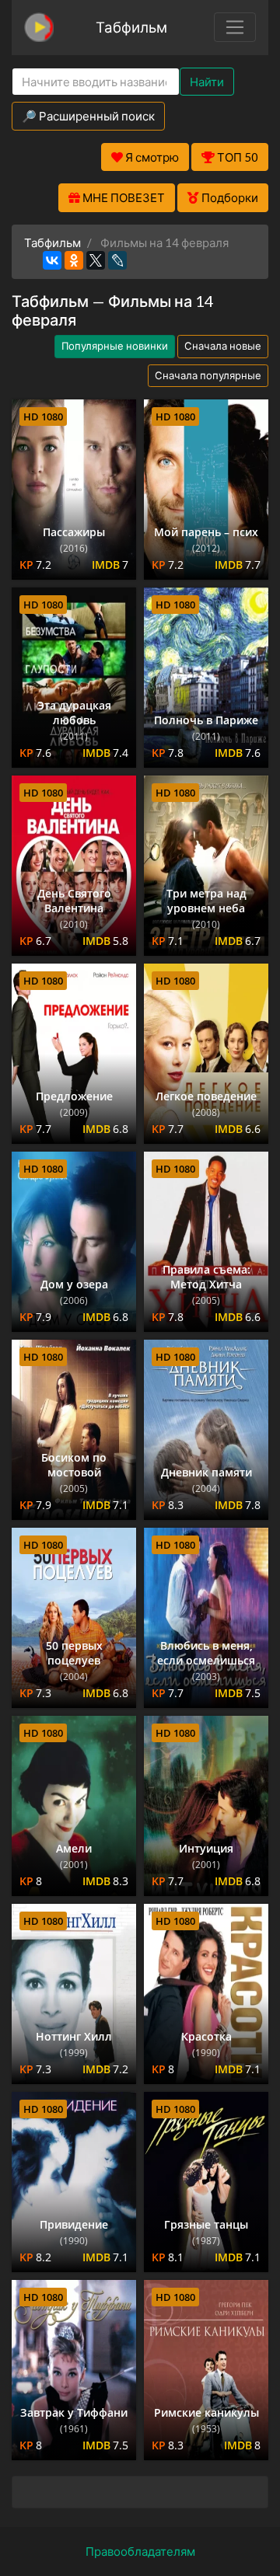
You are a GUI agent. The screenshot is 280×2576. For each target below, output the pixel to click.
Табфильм (131, 27)
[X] (96, 260)
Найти (207, 82)
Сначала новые (223, 346)
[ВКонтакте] (52, 260)
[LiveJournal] (117, 260)
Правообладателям (140, 2551)
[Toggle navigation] (235, 27)
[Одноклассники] (74, 260)
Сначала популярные (208, 375)
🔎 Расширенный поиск (88, 116)
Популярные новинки (115, 346)
